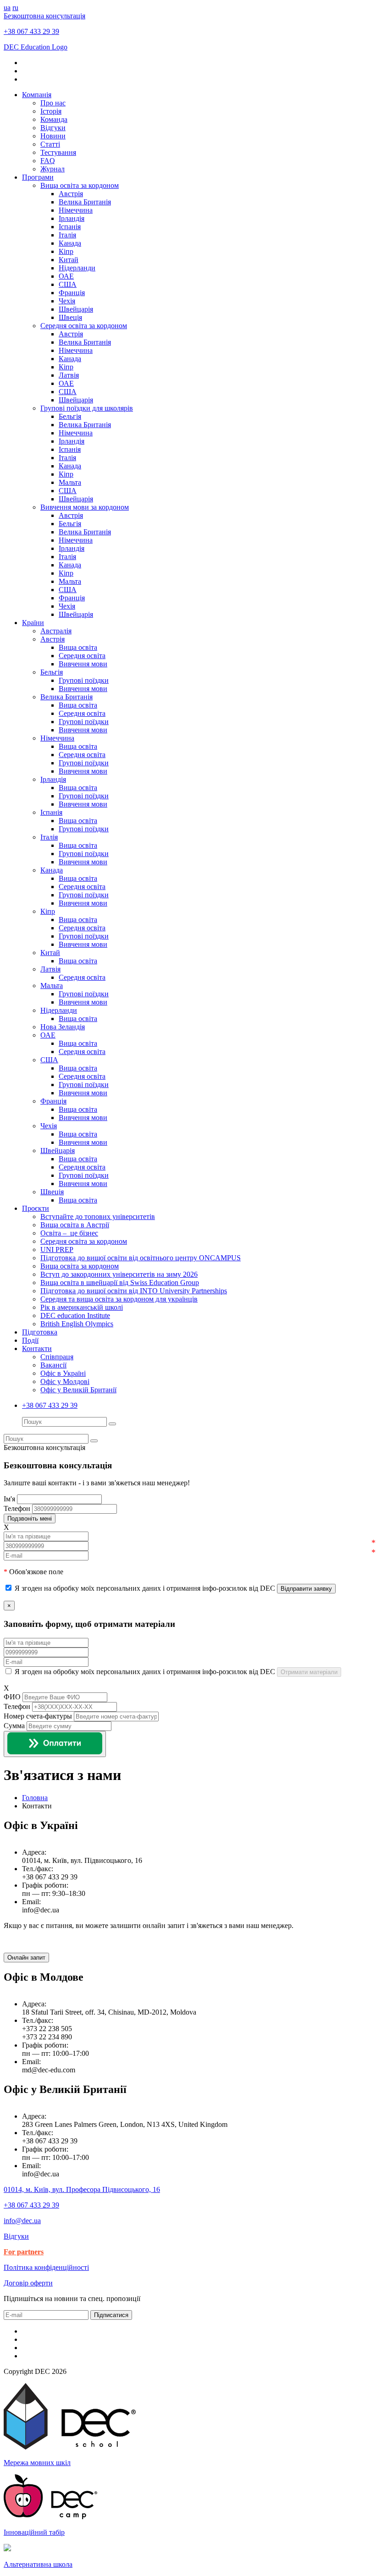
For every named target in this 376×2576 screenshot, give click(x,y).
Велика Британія (85, 202)
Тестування (58, 152)
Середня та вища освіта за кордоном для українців (119, 1299)
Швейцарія (76, 309)
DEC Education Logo (36, 47)
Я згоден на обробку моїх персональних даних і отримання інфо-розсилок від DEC (145, 1588)
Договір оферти (28, 2283)
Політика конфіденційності (46, 2267)
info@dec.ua (22, 2221)
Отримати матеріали (309, 1672)
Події (30, 1340)
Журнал (53, 169)
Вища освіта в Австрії (75, 1225)
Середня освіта (82, 656)
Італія (67, 235)
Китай (69, 260)
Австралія (56, 631)
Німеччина (76, 210)
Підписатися (111, 2315)
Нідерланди (77, 268)
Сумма (14, 1726)
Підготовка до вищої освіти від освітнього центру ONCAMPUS (141, 1258)
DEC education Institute (75, 1315)
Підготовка (40, 1332)
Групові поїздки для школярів (87, 408)
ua (7, 8)
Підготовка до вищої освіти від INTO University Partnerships (134, 1291)
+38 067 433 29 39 (31, 31)
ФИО (12, 1697)
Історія (51, 111)
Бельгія (70, 416)
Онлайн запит (26, 1958)
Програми (38, 177)
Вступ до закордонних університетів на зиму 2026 (119, 1274)
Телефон (17, 1706)
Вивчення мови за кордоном (85, 507)
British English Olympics (77, 1324)
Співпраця (57, 1357)
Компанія (37, 95)
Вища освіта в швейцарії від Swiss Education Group (120, 1283)
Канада (70, 243)
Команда (54, 119)
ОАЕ (66, 276)
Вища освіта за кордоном (80, 185)
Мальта (70, 482)
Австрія (71, 194)
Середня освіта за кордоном (84, 326)
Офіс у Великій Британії (78, 1390)
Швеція (70, 317)
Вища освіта (78, 647)
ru (15, 8)
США (68, 284)
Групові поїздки (84, 680)
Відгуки (53, 128)
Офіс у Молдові (65, 1381)
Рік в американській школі (82, 1307)
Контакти (37, 1348)
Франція (72, 293)
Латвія (69, 375)
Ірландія (72, 218)
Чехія (67, 301)
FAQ (48, 161)
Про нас (53, 103)
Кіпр (66, 251)
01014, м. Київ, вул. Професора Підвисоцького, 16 (82, 2189)
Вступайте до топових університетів (98, 1217)
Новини (53, 136)
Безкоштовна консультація (44, 16)
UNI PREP (57, 1250)
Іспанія (70, 227)
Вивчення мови (83, 664)
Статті (50, 144)
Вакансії (53, 1365)
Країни (33, 623)
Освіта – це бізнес (69, 1233)
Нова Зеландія (63, 1027)
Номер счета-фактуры (38, 1716)
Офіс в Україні (63, 1373)
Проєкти (36, 1208)
